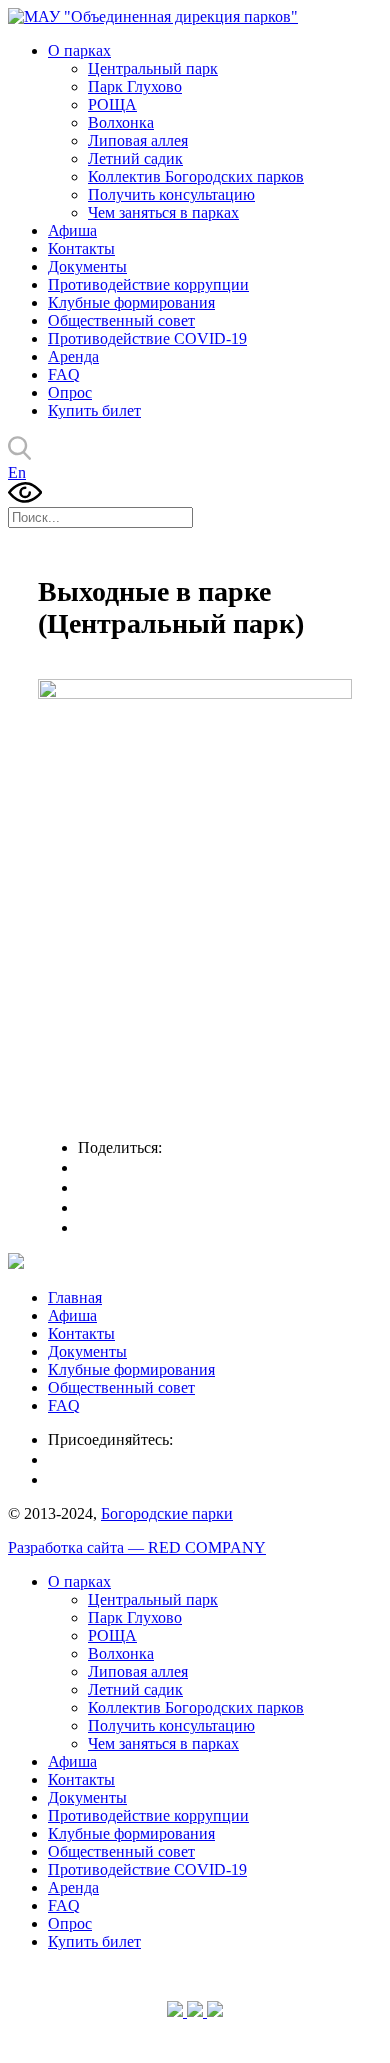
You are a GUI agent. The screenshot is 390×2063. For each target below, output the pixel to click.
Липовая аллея (138, 140)
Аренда (73, 356)
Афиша (72, 230)
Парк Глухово (135, 86)
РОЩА (112, 104)
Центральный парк (153, 68)
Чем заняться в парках (163, 212)
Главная (75, 1297)
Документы (87, 266)
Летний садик (135, 158)
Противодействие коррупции (148, 284)
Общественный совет (121, 320)
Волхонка (121, 122)
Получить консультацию (171, 194)
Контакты (81, 248)
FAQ (64, 374)
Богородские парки (167, 1513)
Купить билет (94, 410)
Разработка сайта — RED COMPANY (137, 1547)
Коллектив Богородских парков (196, 176)
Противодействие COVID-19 (147, 338)
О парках (79, 50)
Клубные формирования (131, 302)
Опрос (70, 392)
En (17, 472)
